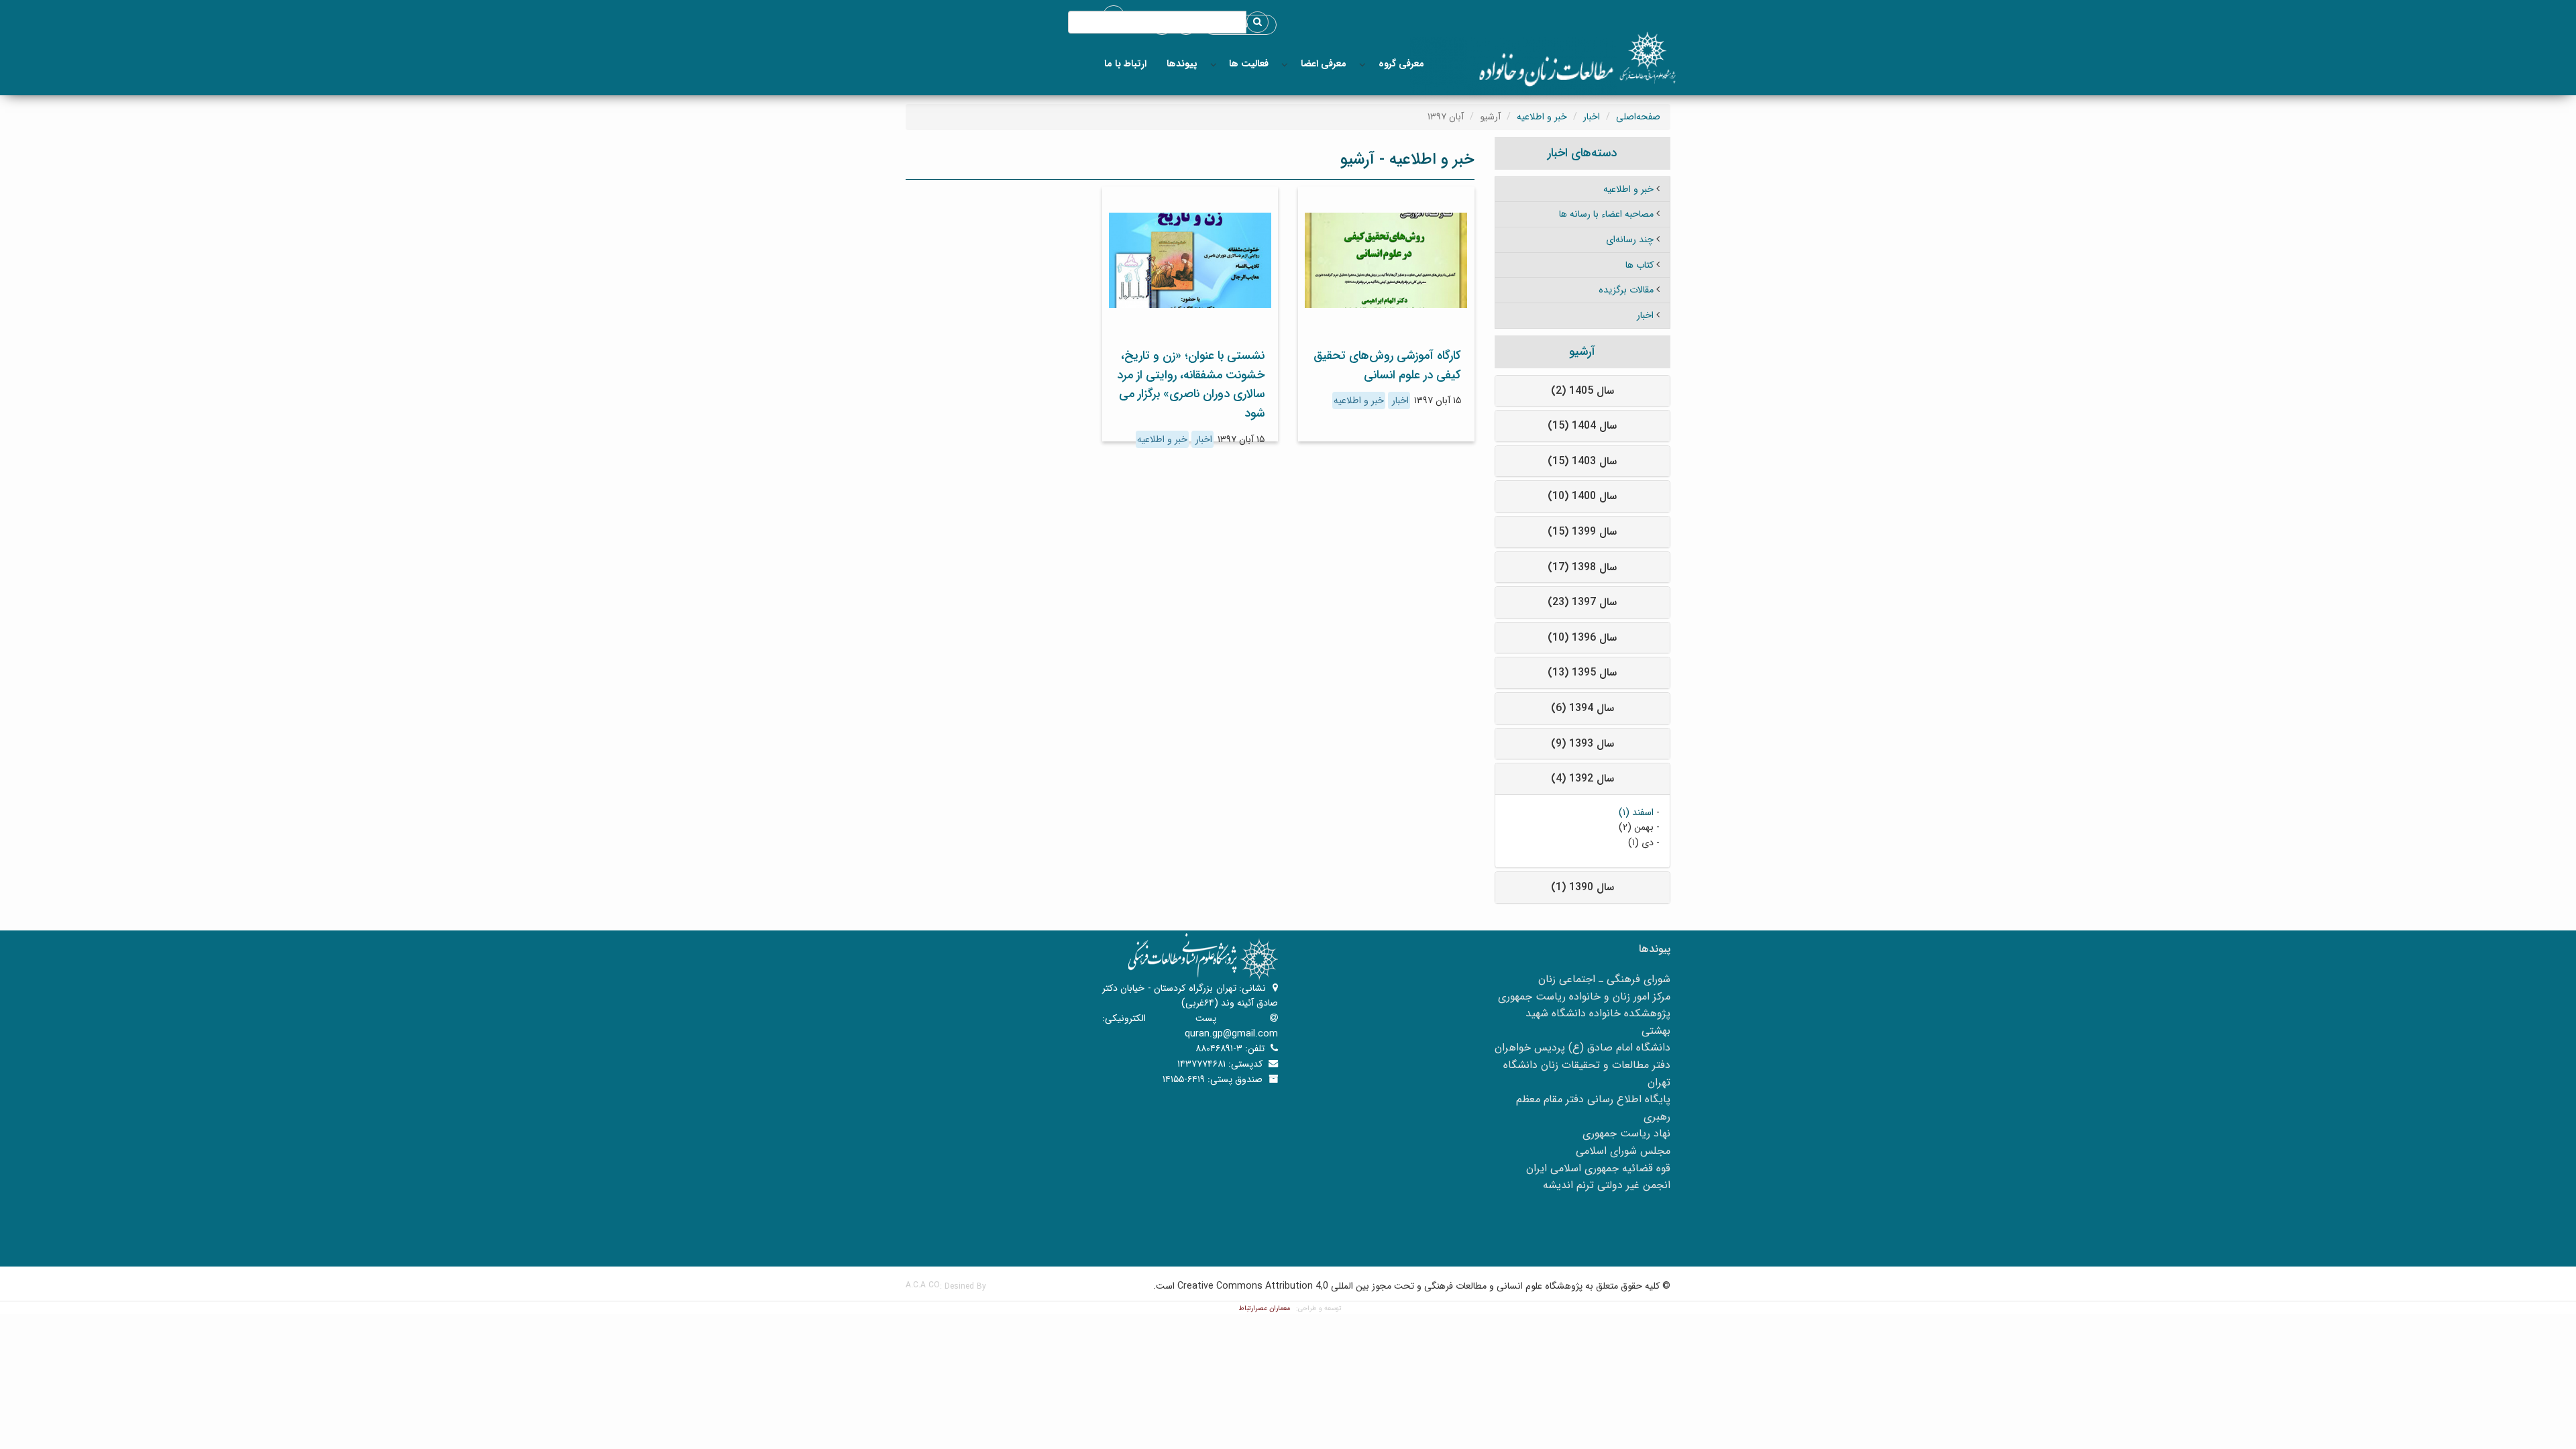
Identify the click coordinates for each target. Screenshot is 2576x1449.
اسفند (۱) (1636, 812)
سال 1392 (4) (1582, 779)
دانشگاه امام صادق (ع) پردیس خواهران (1582, 1048)
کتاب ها (1640, 265)
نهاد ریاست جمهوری (1626, 1133)
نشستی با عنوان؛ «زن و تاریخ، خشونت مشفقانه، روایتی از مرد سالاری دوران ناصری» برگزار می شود (1191, 384)
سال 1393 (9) (1582, 744)
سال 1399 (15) (1582, 532)
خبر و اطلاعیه (1542, 117)
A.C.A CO (923, 1285)
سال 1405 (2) (1582, 391)
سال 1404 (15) (1582, 426)
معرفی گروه (1401, 64)
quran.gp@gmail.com (1231, 1034)
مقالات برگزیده (1626, 290)
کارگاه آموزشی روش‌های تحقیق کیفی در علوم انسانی (1387, 365)
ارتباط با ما (1125, 64)
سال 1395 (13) (1582, 673)
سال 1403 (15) (1582, 461)
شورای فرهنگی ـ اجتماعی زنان (1604, 979)
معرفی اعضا (1324, 64)
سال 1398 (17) (1582, 567)
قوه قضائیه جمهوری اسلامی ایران (1598, 1168)
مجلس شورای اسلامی (1623, 1151)
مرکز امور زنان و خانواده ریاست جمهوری (1584, 997)
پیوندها (1182, 64)
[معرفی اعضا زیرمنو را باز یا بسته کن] (1285, 64)
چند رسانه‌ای (1630, 239)
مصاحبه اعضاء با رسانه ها (1606, 214)
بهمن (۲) (1636, 827)
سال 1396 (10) (1582, 638)
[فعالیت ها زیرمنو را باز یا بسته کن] (1214, 64)
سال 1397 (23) (1582, 602)
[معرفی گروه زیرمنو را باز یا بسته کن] (1362, 64)
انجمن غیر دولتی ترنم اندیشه (1607, 1185)
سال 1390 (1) (1582, 887)
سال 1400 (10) (1582, 496)
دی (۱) (1641, 843)
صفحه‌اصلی (1638, 117)
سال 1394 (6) (1582, 708)
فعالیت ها (1249, 64)
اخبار (1592, 117)
